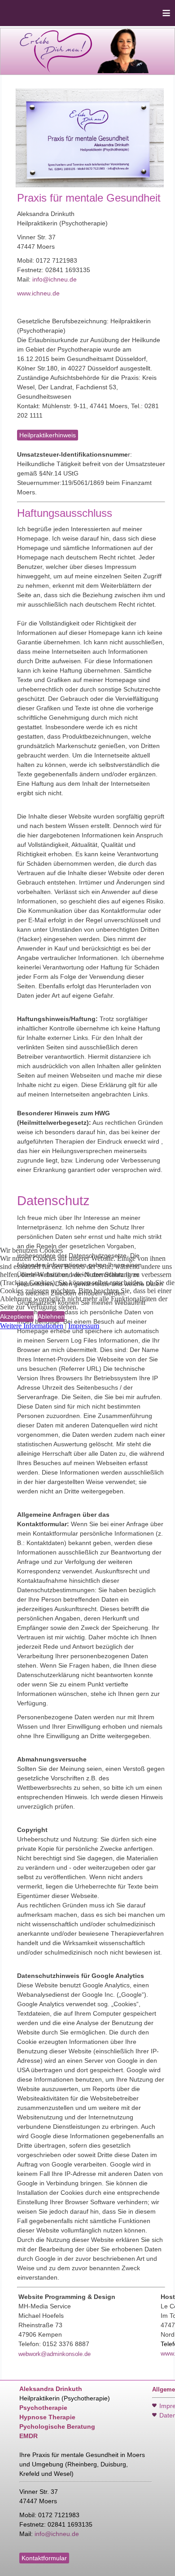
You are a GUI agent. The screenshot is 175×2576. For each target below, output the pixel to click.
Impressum (84, 1326)
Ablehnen (51, 1317)
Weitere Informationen (32, 1326)
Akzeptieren (17, 1317)
